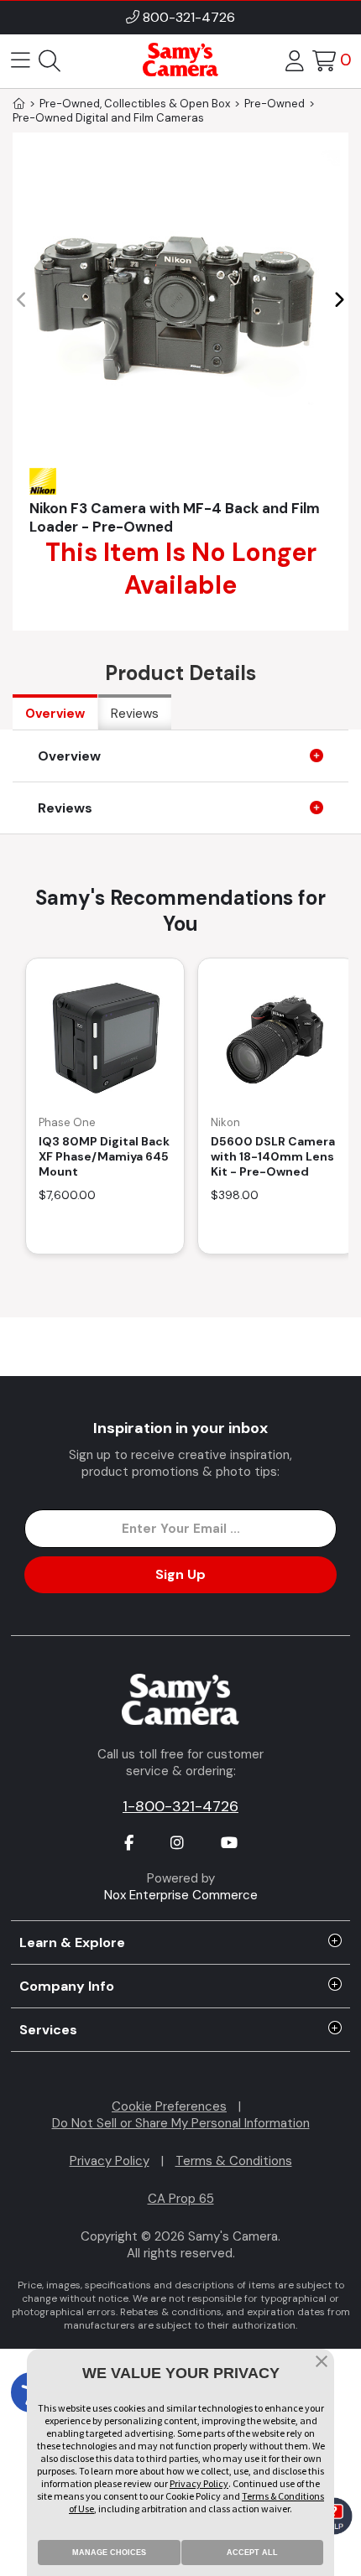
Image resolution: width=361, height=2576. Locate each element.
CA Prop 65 (181, 2199)
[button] (339, 300)
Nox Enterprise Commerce (181, 1895)
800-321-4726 (189, 17)
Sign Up (180, 1574)
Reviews (135, 714)
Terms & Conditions (234, 2161)
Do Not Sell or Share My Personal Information (181, 2123)
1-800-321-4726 (180, 1806)
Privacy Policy (110, 2161)
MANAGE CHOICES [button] (109, 2553)
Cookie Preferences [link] (169, 2106)
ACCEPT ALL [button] (252, 2553)
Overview (55, 714)
